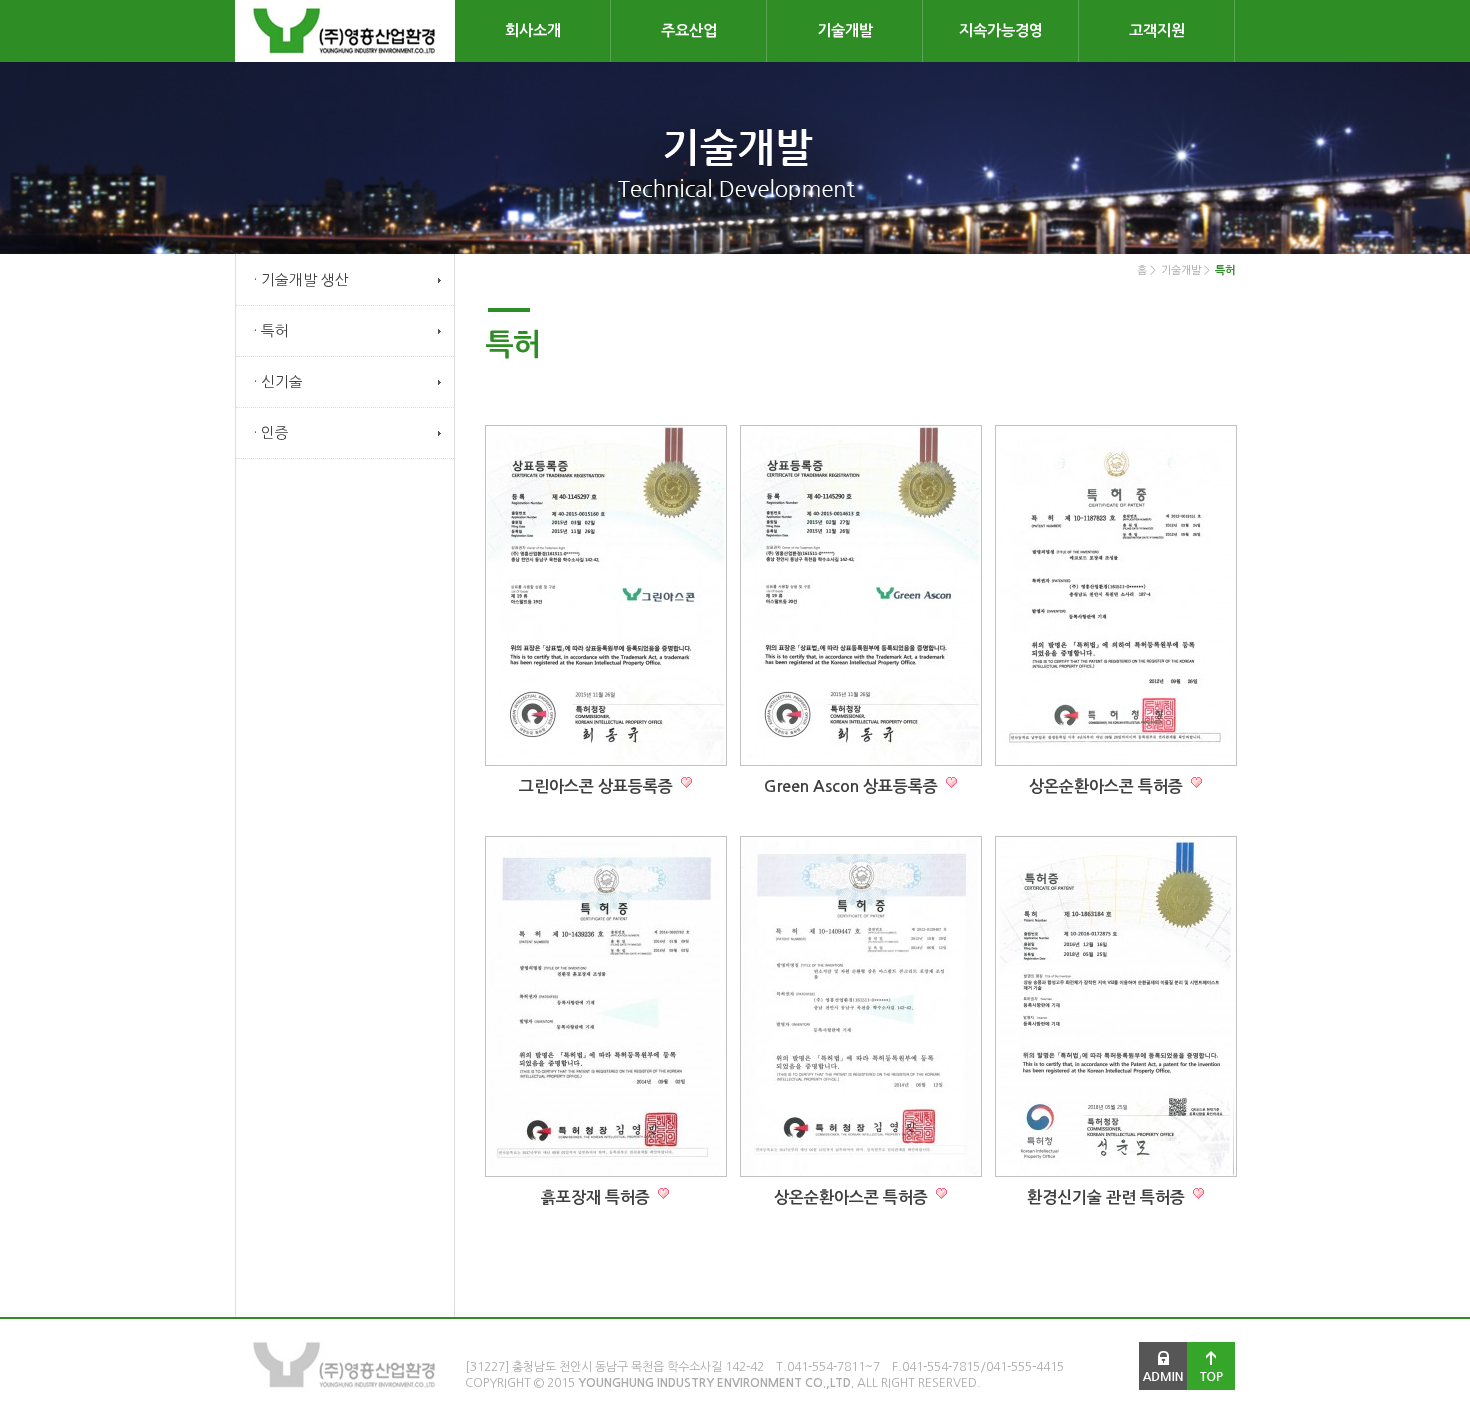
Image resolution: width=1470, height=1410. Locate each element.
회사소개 (533, 30)
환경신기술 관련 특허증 (1108, 1197)
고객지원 (1157, 30)
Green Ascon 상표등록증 (853, 786)
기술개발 (845, 30)
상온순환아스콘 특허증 (1108, 786)
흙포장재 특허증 (597, 1197)
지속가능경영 (1001, 30)
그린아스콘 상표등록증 (598, 786)
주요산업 (689, 30)
